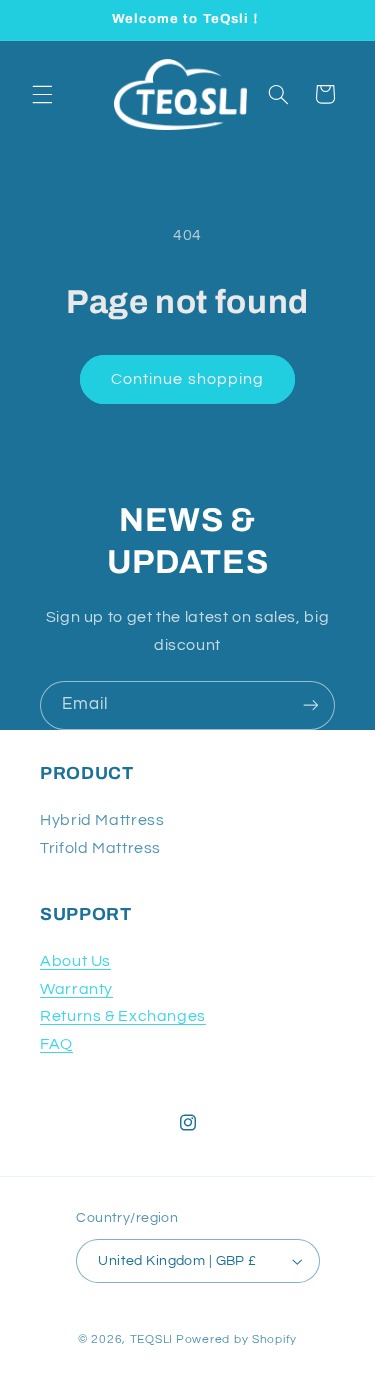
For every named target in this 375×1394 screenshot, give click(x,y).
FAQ (56, 1044)
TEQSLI (151, 1339)
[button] (42, 94)
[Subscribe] (311, 705)
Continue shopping (187, 379)
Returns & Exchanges (123, 1016)
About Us (75, 961)
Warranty (76, 989)
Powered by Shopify (236, 1339)
